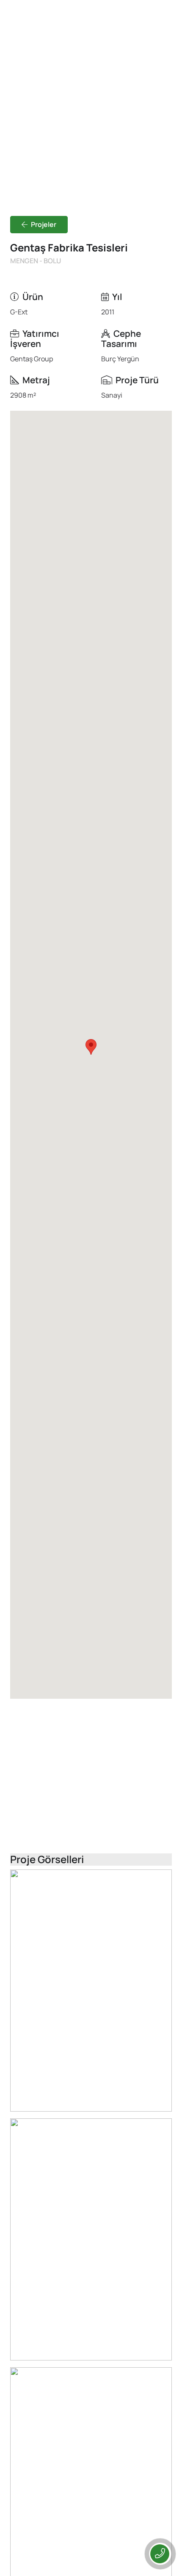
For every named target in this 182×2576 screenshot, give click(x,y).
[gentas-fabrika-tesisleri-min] (91, 1991)
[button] (91, 1047)
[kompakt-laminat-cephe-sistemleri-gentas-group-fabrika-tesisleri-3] (91, 2239)
